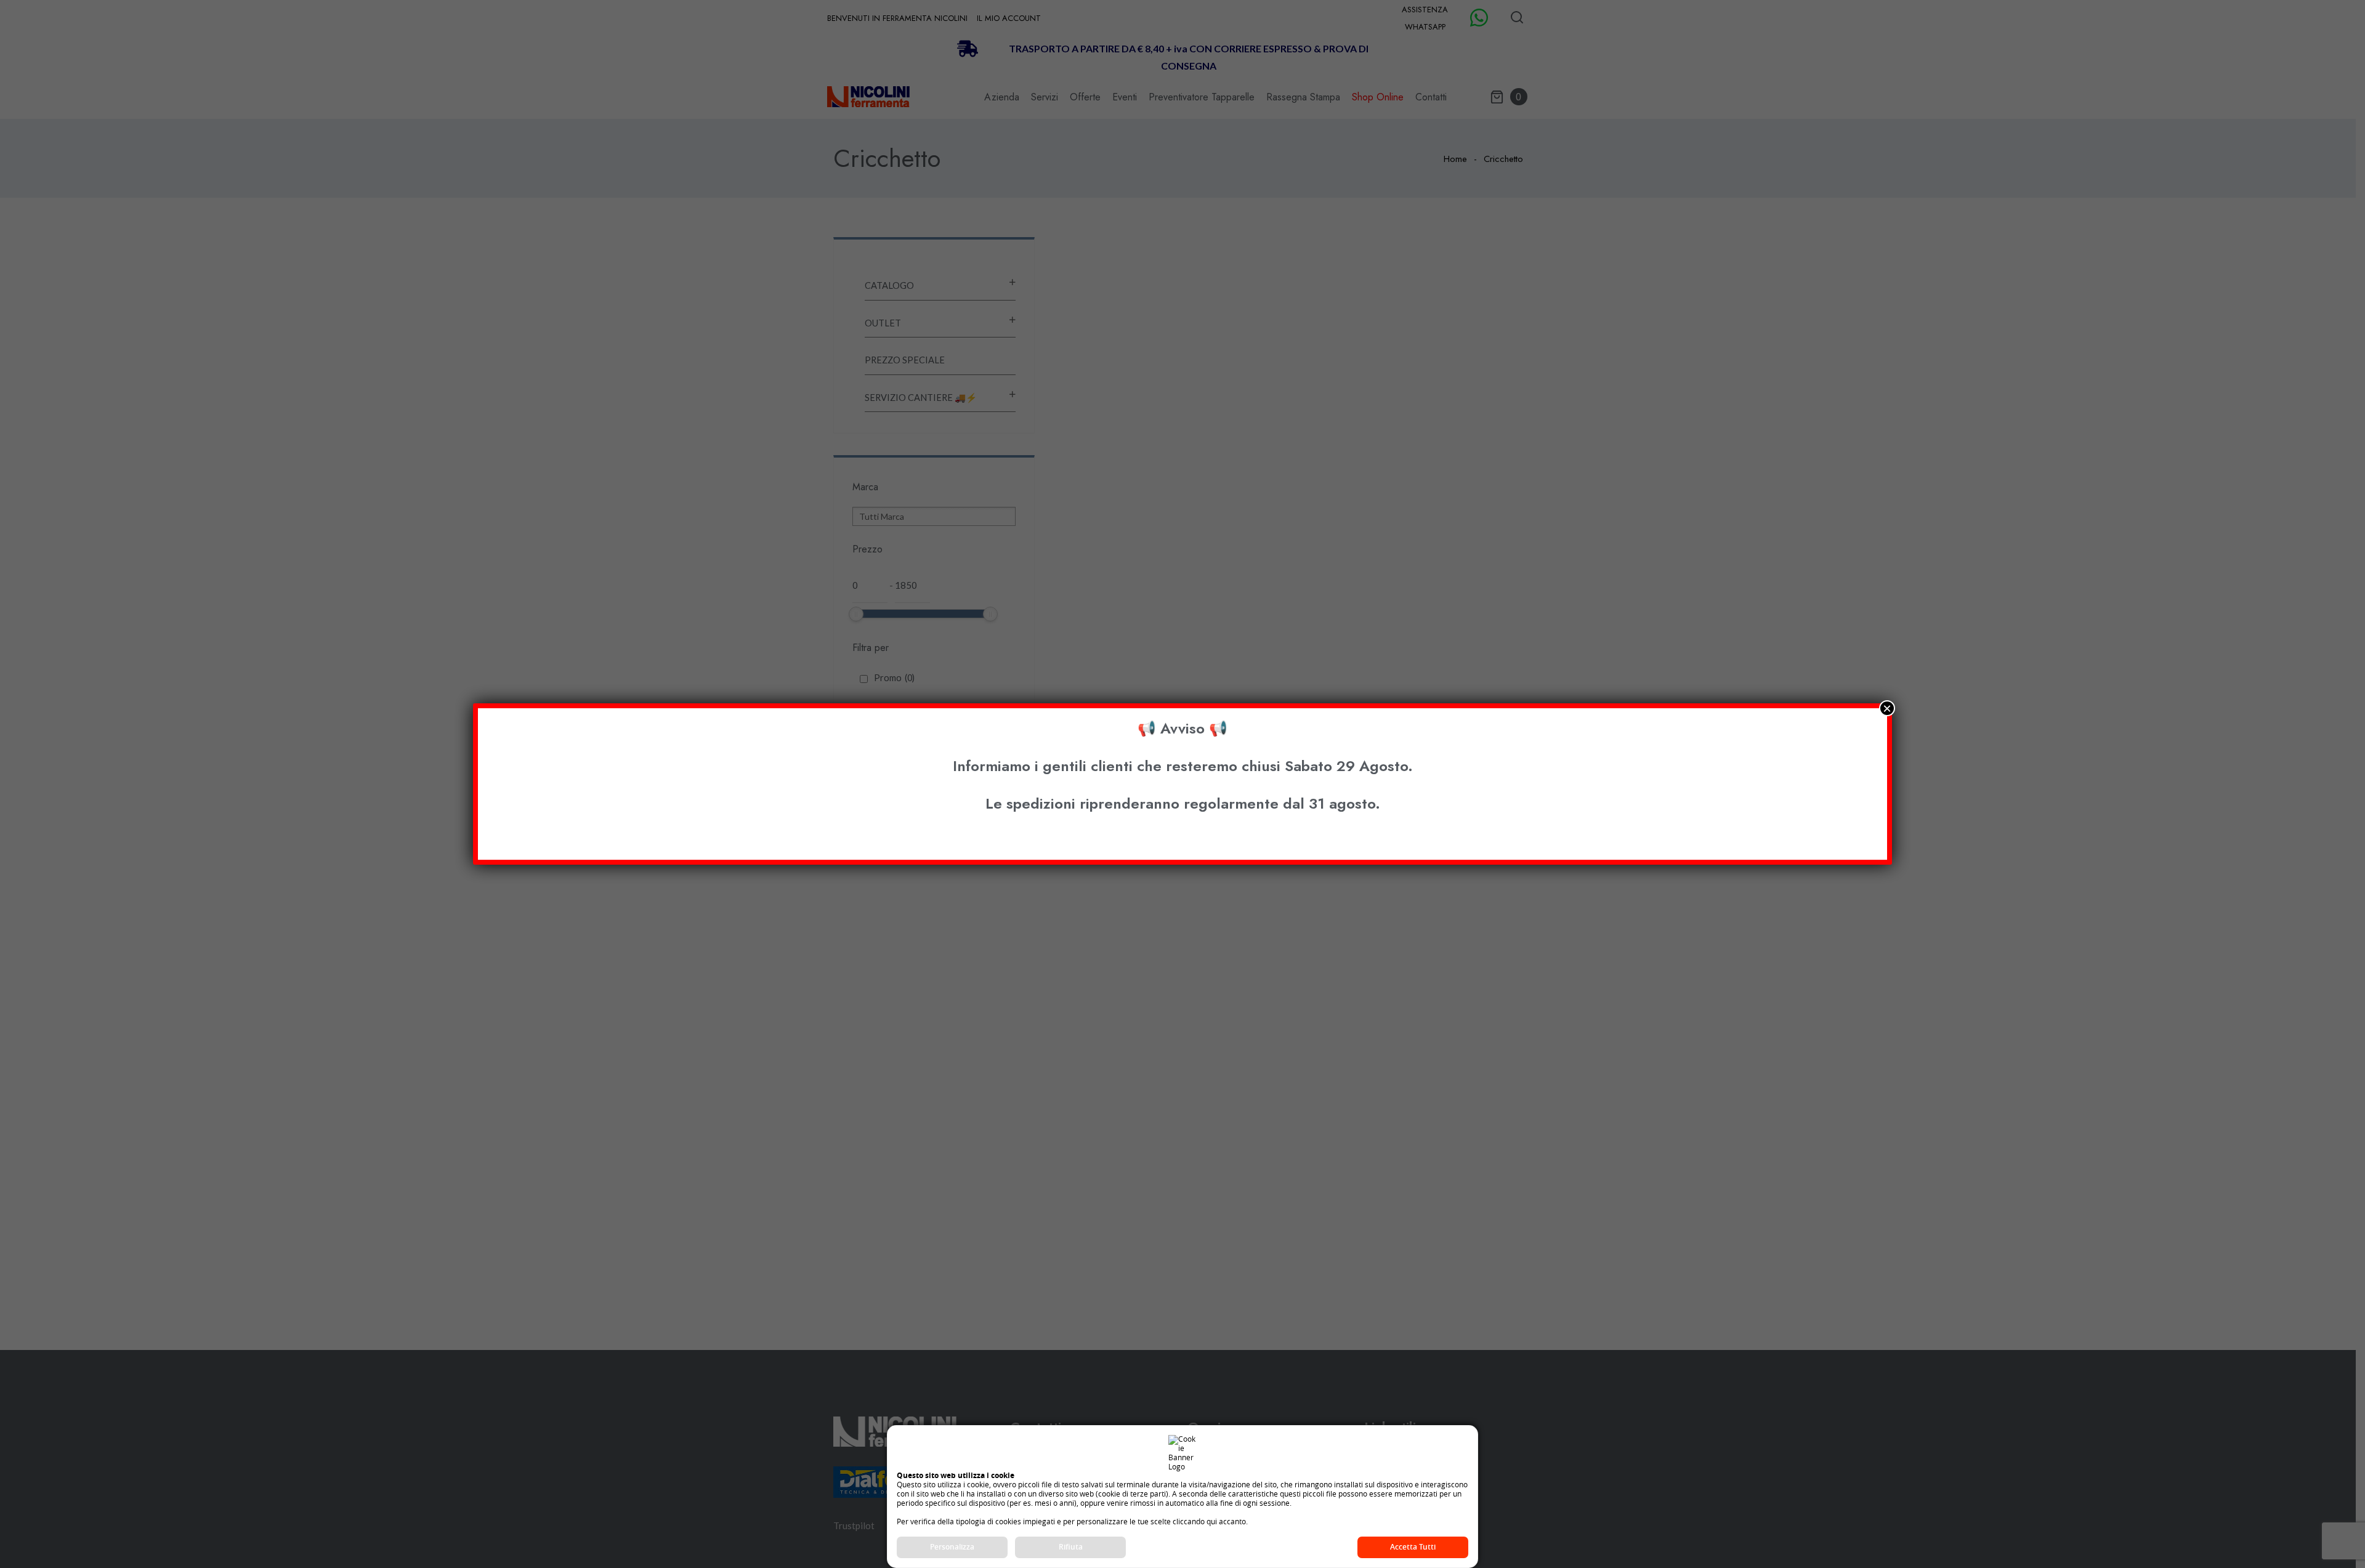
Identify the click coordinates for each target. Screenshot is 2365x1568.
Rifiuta (1071, 1547)
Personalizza (952, 1547)
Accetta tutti (1413, 1547)
